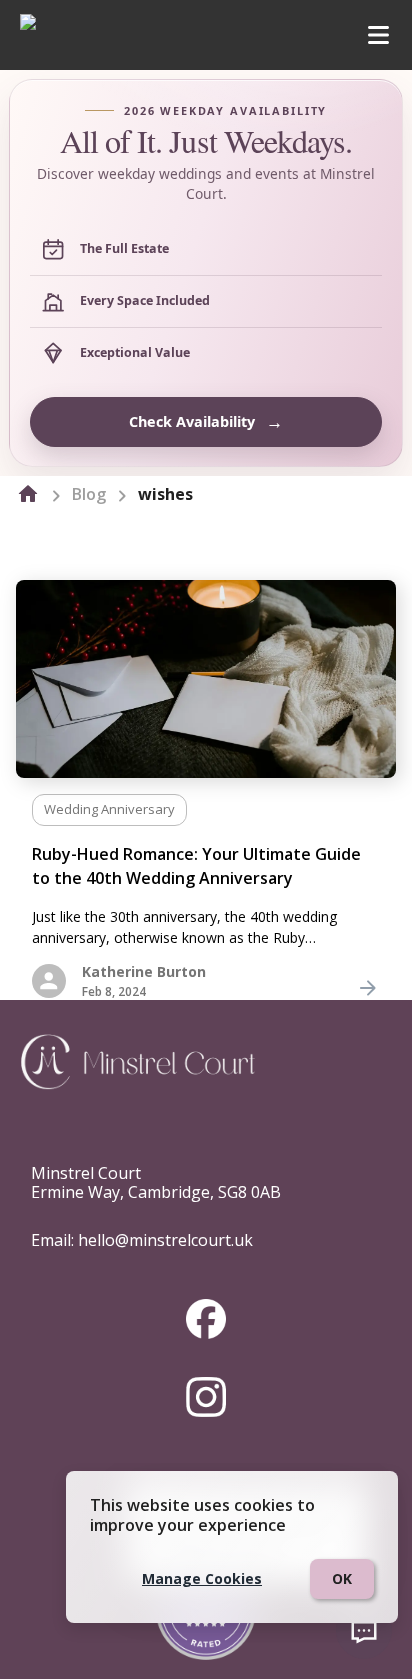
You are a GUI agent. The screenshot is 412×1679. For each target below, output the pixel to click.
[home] (28, 494)
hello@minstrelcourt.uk (165, 1240)
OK (342, 1578)
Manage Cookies (202, 1578)
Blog (89, 494)
